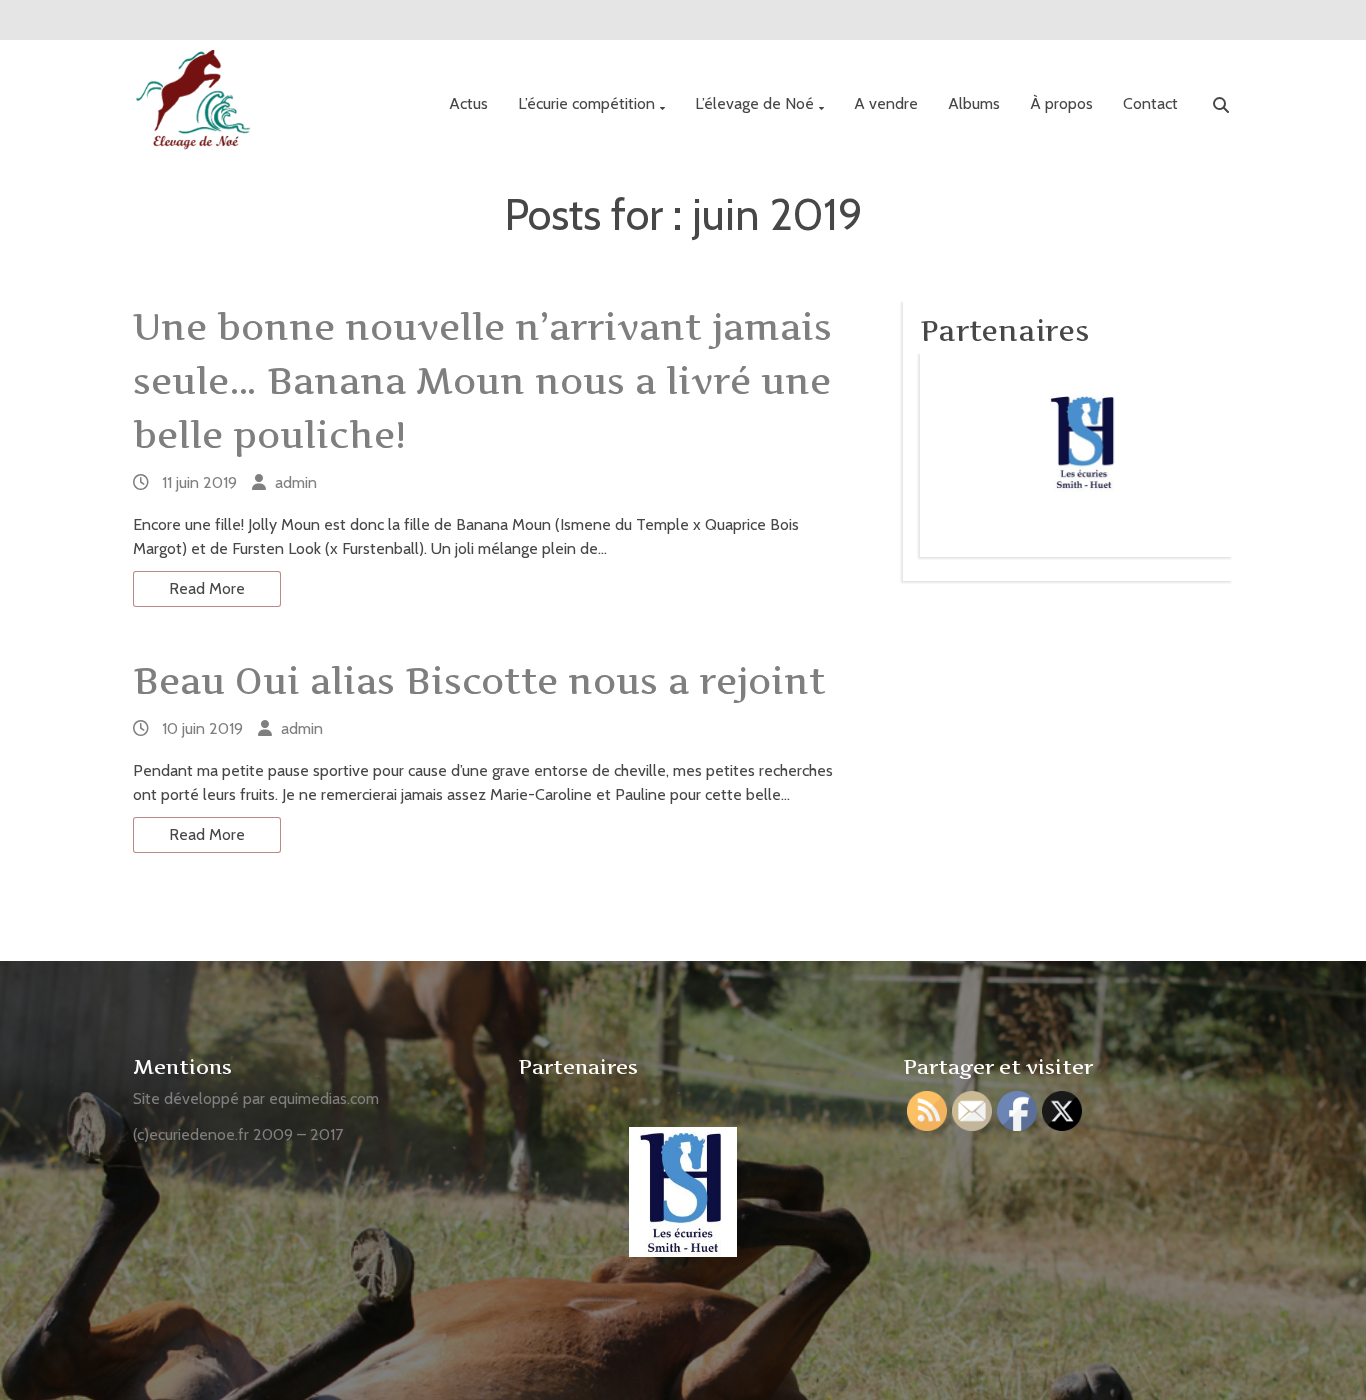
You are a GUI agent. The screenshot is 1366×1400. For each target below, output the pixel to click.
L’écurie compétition (586, 103)
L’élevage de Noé (754, 103)
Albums (974, 103)
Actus (468, 103)
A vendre (886, 103)
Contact (1150, 103)
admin (296, 482)
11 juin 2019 (199, 482)
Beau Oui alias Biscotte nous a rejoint (479, 681)
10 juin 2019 (202, 728)
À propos (1061, 103)
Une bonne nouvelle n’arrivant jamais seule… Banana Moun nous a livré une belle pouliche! (482, 381)
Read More (207, 588)
